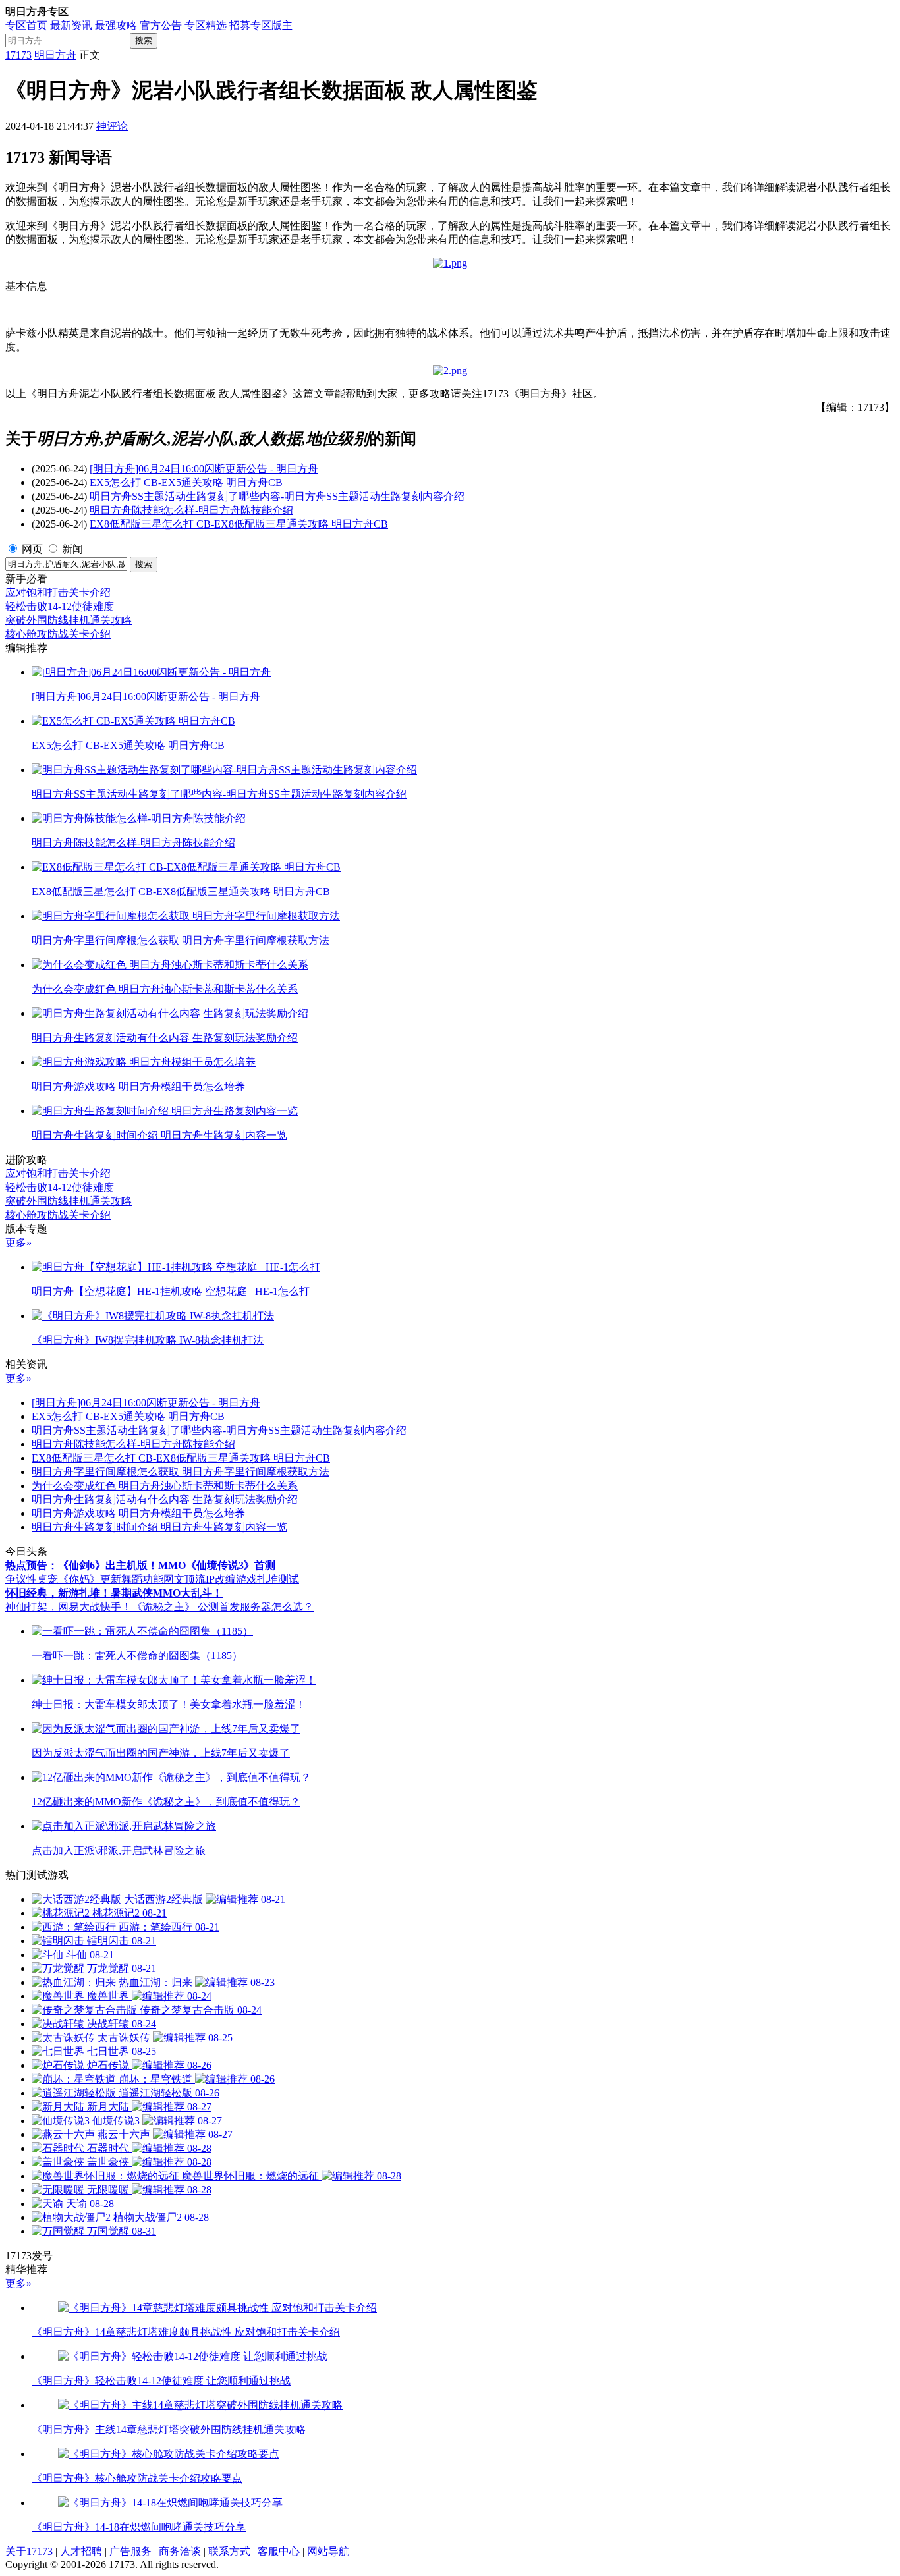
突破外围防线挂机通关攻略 (69, 620)
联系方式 (229, 2551)
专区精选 (206, 25)
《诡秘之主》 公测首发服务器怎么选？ (223, 1607)
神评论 (112, 126)
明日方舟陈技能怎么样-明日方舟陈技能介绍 (191, 510)
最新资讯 (71, 25)
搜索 (144, 41)
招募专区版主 (261, 25)
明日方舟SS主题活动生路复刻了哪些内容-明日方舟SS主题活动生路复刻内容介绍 (277, 496)
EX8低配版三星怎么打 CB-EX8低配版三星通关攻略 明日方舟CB (239, 524)
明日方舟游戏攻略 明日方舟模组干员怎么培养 (138, 1513)
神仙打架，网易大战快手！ (69, 1607)
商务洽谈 (180, 2551)
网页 (32, 549)
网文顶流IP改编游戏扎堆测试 (231, 1579)
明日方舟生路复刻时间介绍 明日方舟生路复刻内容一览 (159, 1527)
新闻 (72, 549)
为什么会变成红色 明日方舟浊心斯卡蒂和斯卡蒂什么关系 (165, 1486)
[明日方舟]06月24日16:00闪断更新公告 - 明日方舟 (204, 469)
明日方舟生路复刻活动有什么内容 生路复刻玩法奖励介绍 (165, 1499)
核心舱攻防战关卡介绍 (58, 634)
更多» (18, 1243)
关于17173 (29, 2551)
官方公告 (161, 25)
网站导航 (328, 2551)
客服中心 (279, 2551)
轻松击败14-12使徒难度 (60, 606)
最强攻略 (116, 25)
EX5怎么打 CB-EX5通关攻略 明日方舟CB (186, 482)
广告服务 (130, 2551)
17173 (18, 55)
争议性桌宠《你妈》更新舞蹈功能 (84, 1579)
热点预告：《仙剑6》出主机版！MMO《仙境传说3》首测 (140, 1565)
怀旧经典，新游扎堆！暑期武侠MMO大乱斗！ (114, 1593)
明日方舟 (55, 55)
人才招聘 (81, 2551)
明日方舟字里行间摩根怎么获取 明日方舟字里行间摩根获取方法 (181, 1472)
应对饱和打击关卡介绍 (58, 592)
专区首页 (26, 25)
